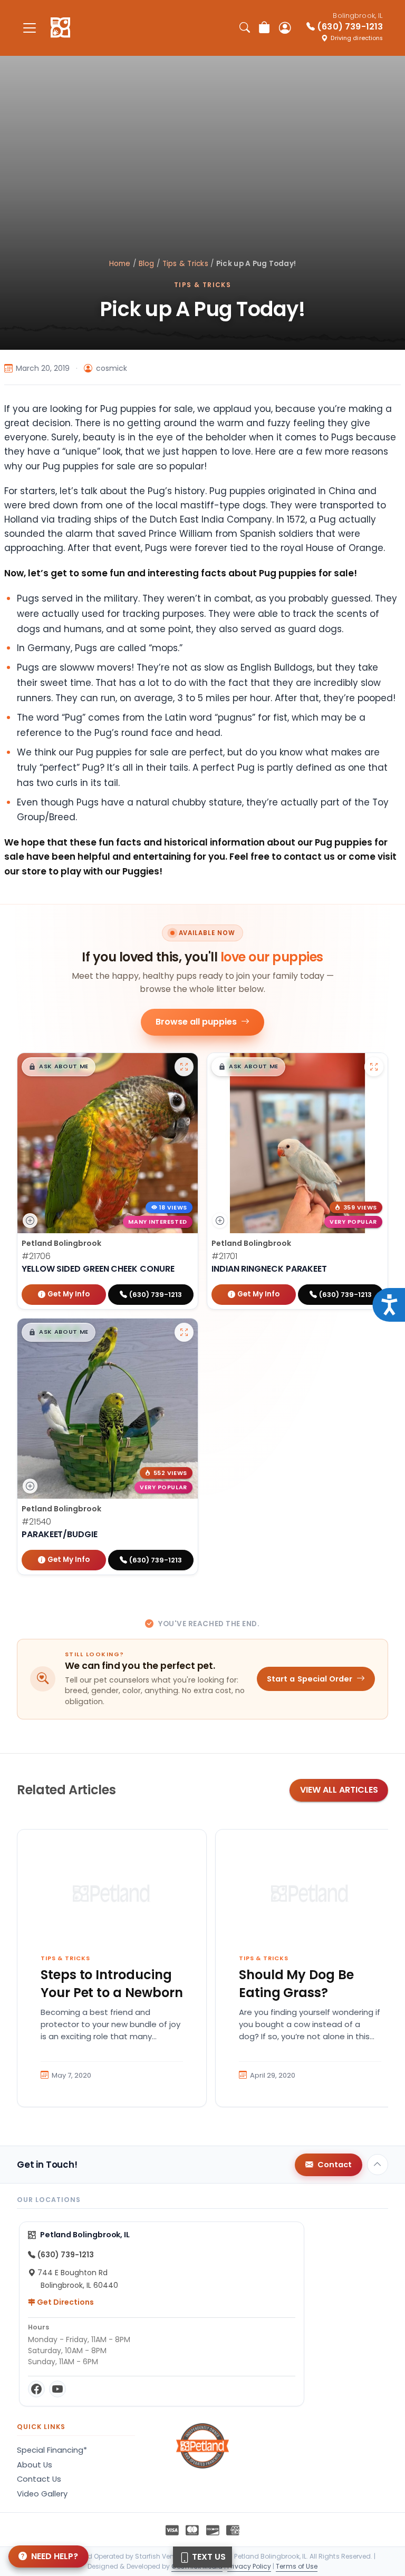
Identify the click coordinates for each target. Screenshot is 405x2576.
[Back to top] (378, 2165)
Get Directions (65, 2302)
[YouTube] (57, 2389)
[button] (59, 1067)
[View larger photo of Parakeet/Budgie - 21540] (184, 1332)
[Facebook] (36, 2389)
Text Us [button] (208, 2557)
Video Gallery (42, 2494)
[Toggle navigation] (30, 28)
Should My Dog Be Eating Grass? (296, 1984)
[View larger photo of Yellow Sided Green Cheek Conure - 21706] (184, 1067)
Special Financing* (52, 2450)
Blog (147, 264)
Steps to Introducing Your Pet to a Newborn (112, 1984)
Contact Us (39, 2479)
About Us (35, 2465)
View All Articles (339, 1790)
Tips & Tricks (186, 264)
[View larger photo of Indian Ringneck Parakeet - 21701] (374, 1067)
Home (120, 264)
